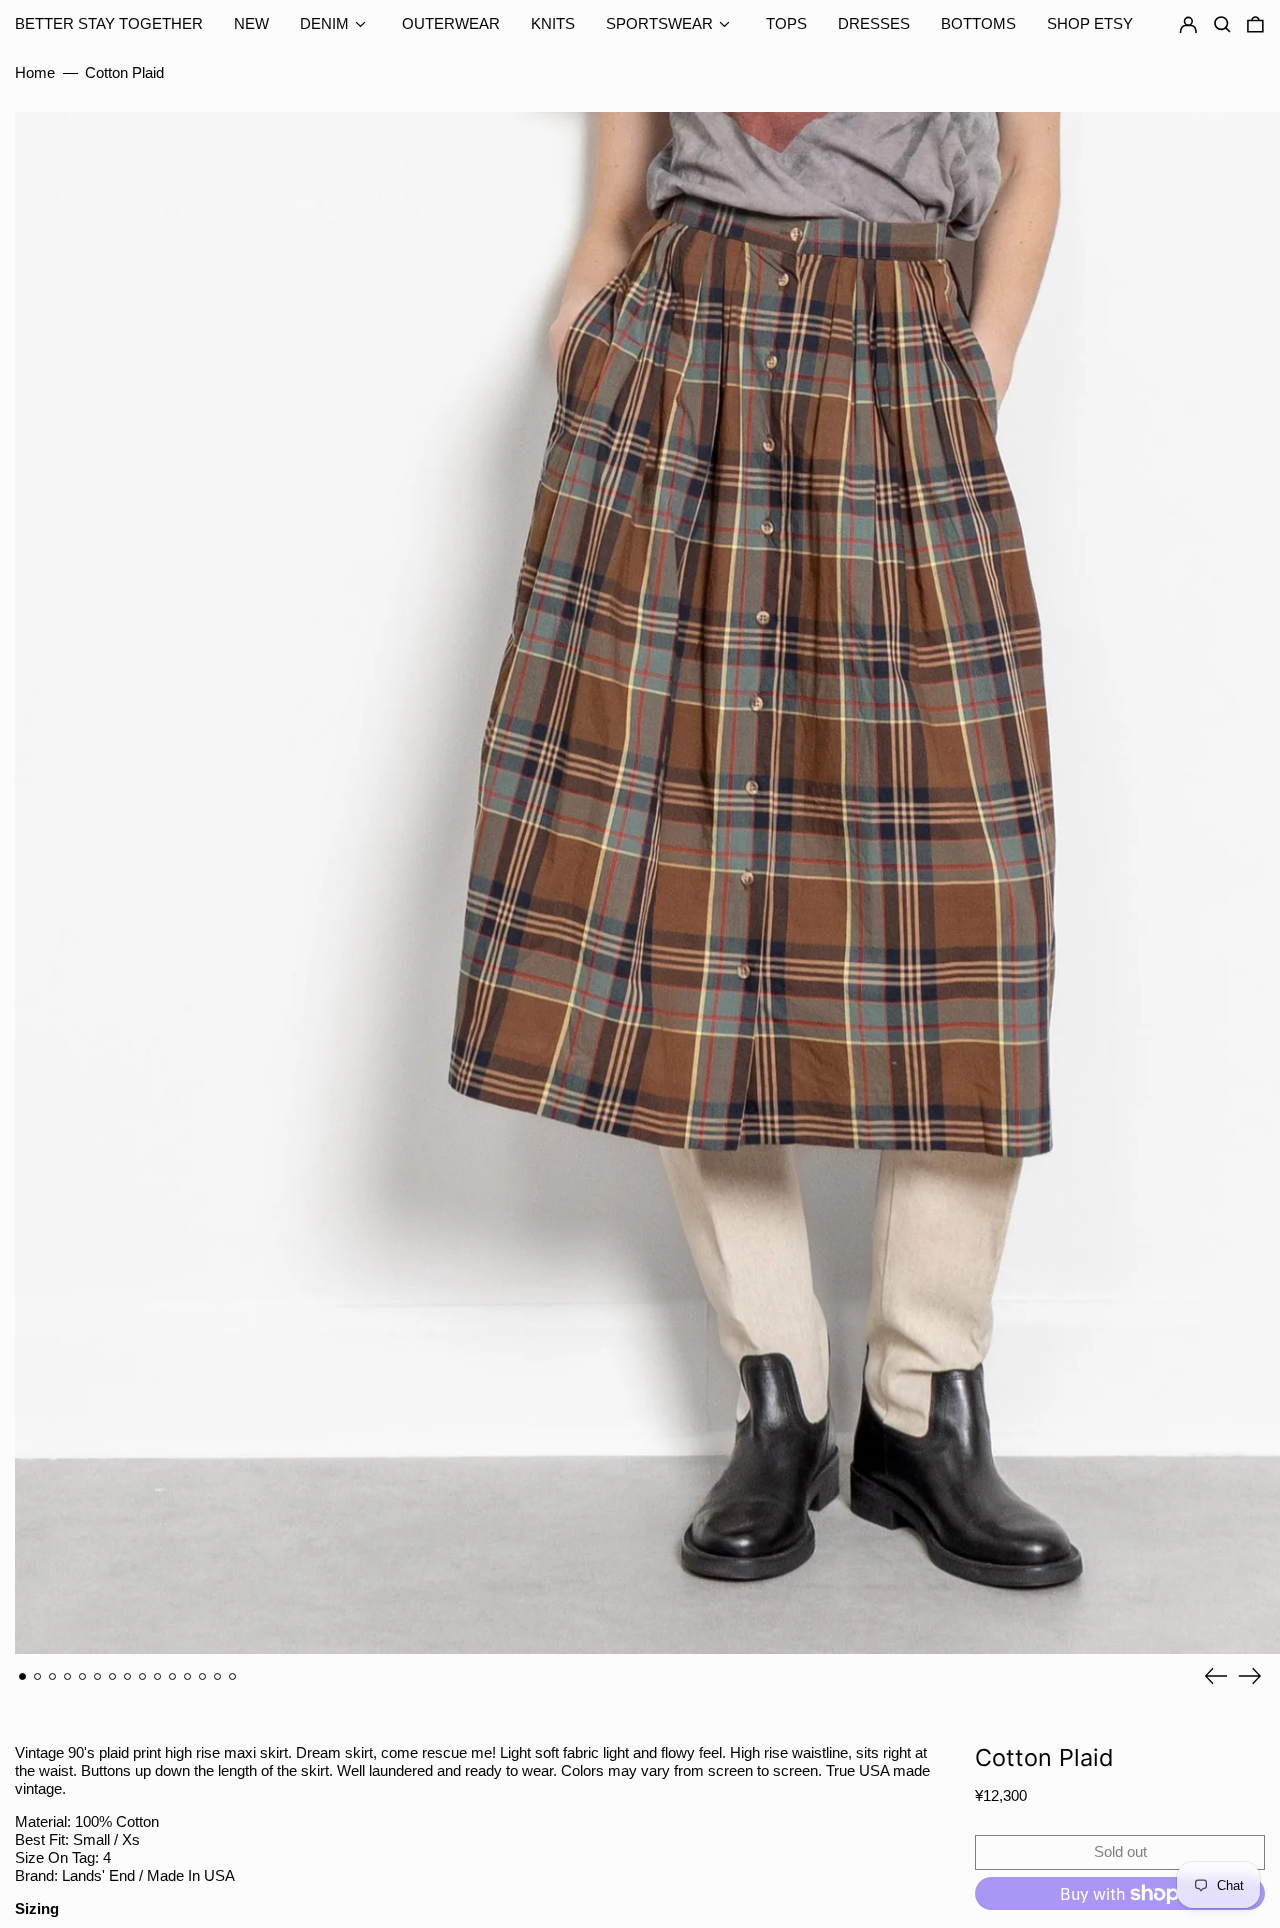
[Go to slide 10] (158, 1677)
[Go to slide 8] (128, 1677)
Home (35, 72)
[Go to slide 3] (53, 1677)
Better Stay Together (109, 23)
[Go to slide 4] (68, 1677)
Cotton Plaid (124, 72)
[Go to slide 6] (98, 1677)
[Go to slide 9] (143, 1677)
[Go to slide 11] (173, 1677)
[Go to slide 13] (203, 1677)
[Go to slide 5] (83, 1677)
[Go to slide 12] (188, 1677)
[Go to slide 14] (218, 1677)
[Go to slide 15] (233, 1677)
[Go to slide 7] (113, 1677)
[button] (1255, 25)
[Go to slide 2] (38, 1677)
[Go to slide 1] (23, 1677)
